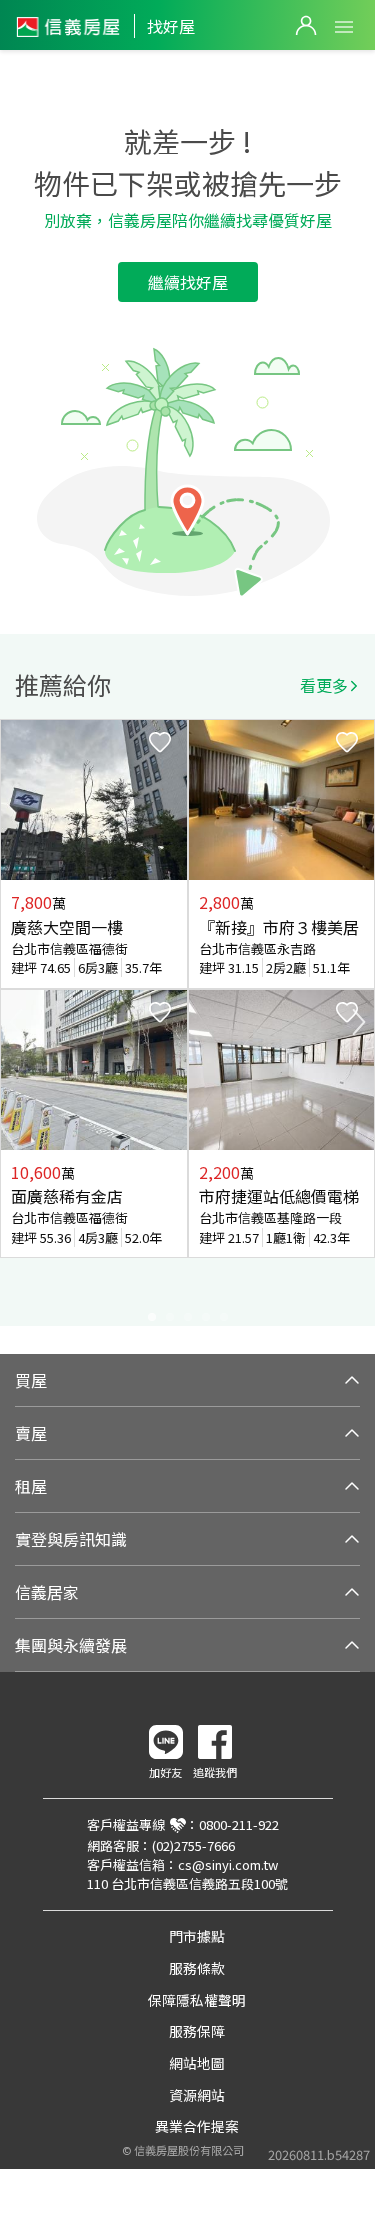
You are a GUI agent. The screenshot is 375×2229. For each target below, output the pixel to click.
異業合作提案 (197, 2126)
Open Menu (344, 27)
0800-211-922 (239, 1824)
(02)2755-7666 (193, 1845)
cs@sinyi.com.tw (228, 1864)
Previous (16, 1022)
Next (359, 1022)
